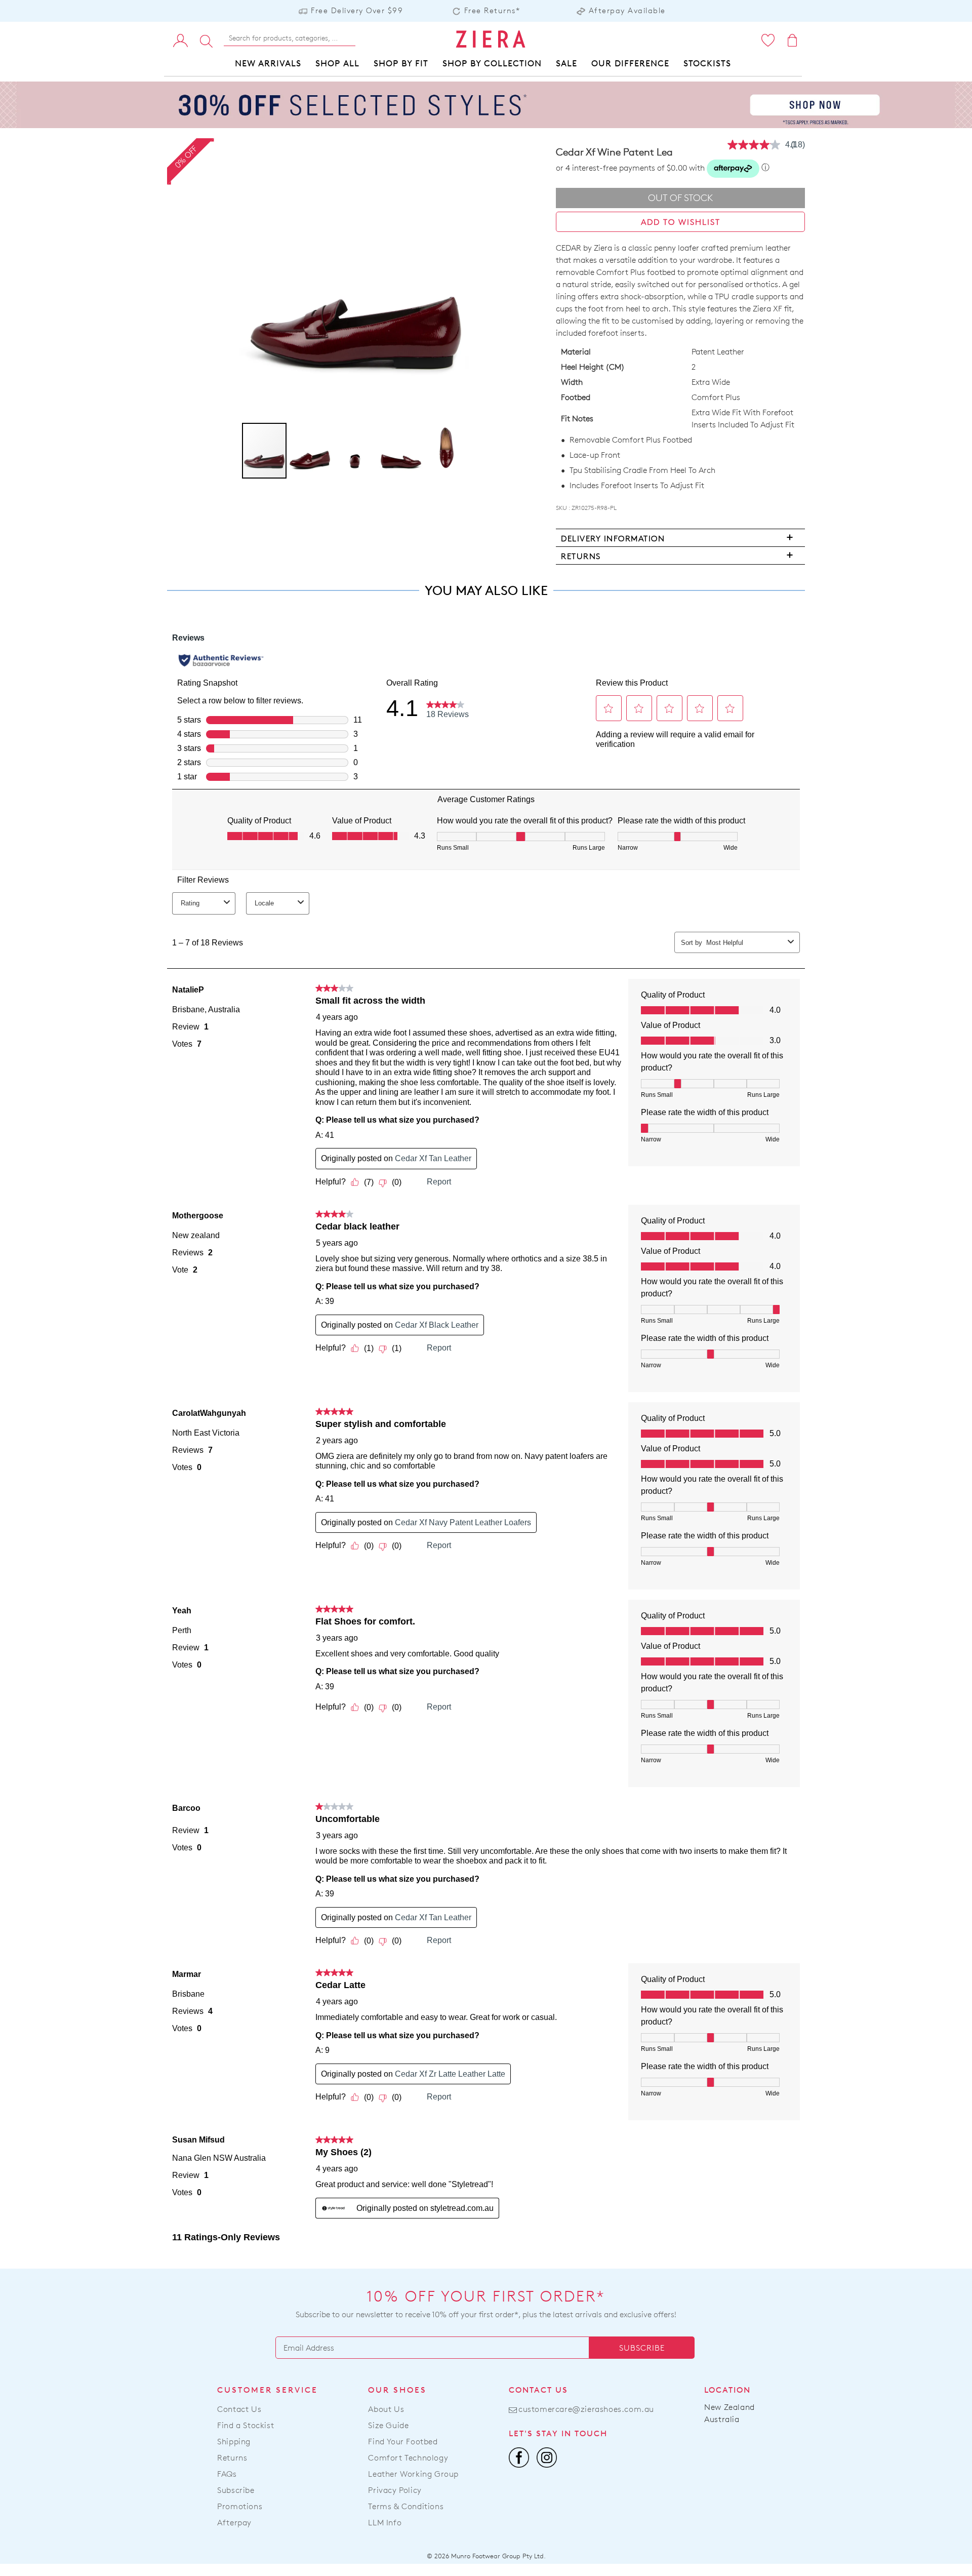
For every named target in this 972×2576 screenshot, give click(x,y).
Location (727, 2390)
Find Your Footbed (403, 2442)
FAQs (227, 2474)
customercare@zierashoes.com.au (586, 2409)
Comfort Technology (408, 2458)
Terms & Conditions (406, 2506)
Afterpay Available (627, 10)
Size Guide (388, 2425)
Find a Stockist (246, 2425)
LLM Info (385, 2523)
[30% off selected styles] (486, 104)
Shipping (234, 2442)
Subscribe (642, 2348)
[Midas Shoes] (490, 39)
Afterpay (234, 2523)
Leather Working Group (413, 2474)
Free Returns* (492, 10)
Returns (232, 2458)
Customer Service (268, 2390)
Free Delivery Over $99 (357, 10)
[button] (310, 451)
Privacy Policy (395, 2490)
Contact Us (239, 2409)
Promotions (240, 2506)
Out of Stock (681, 198)
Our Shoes (397, 2390)
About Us (386, 2409)
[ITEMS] (793, 40)
